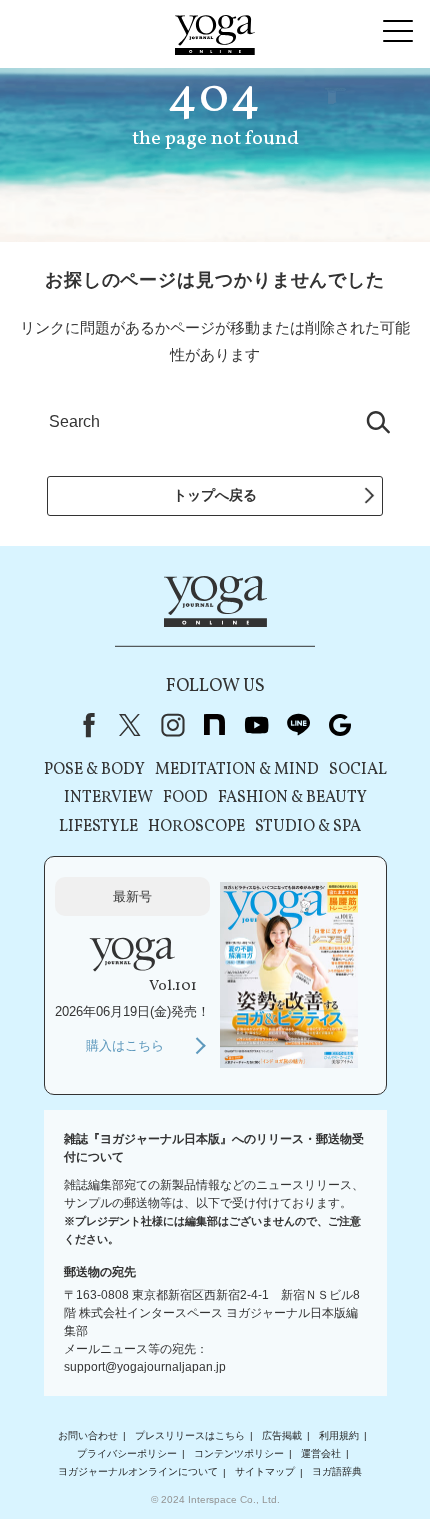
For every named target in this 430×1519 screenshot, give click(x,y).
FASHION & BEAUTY (292, 798)
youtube (256, 725)
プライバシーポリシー (127, 1453)
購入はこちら (125, 1045)
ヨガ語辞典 (337, 1472)
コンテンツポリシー (239, 1453)
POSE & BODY (94, 770)
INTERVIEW (108, 798)
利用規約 (339, 1435)
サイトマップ (265, 1472)
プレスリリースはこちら (190, 1435)
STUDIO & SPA (308, 827)
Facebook (85, 725)
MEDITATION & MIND (237, 770)
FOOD (185, 798)
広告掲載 (282, 1435)
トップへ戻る (215, 495)
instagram (172, 725)
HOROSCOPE (196, 827)
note (214, 725)
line (298, 725)
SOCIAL (358, 770)
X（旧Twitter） (130, 725)
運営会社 (321, 1453)
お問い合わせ (88, 1435)
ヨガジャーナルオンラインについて (138, 1472)
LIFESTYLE (98, 827)
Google (340, 725)
